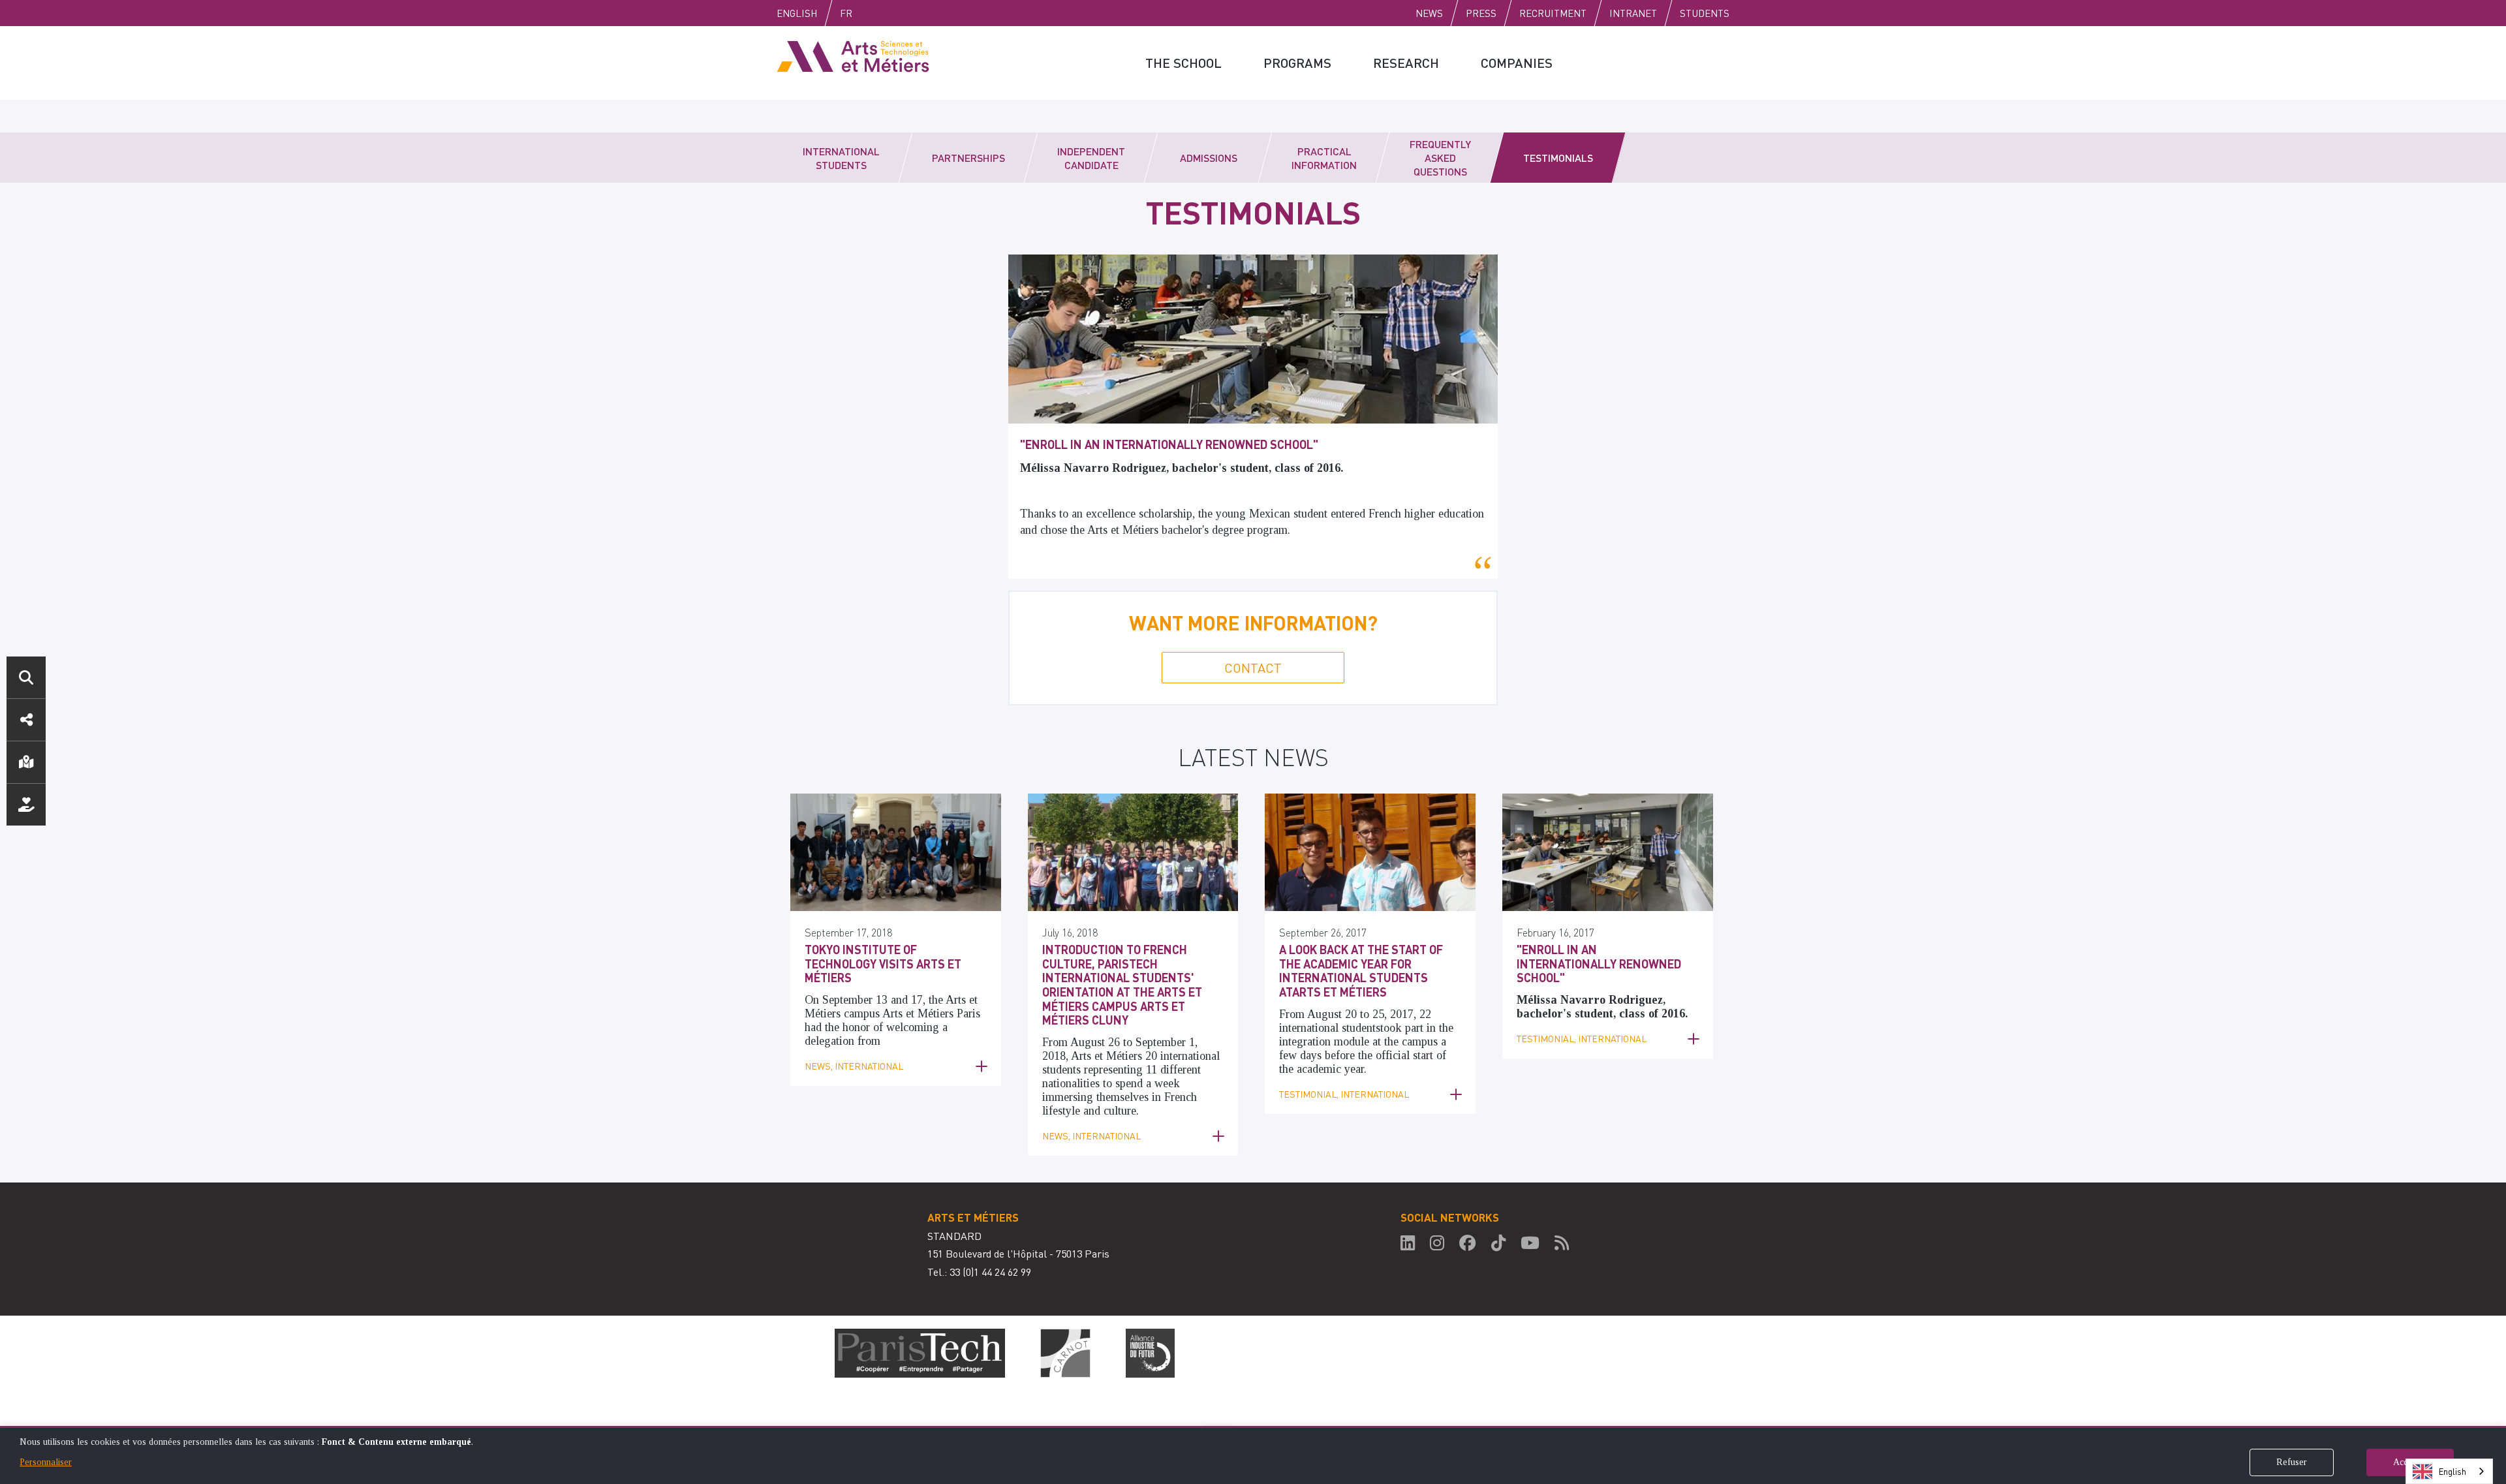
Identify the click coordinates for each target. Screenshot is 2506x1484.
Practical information (1324, 158)
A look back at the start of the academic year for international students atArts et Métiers (1361, 970)
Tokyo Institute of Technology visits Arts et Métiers (883, 963)
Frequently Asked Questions (1440, 158)
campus (1420, 1042)
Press (1481, 13)
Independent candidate (1091, 158)
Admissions (1209, 158)
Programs (1297, 63)
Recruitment (1553, 13)
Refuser (2292, 1462)
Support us (26, 805)
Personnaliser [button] (46, 1462)
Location (26, 762)
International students (841, 158)
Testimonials (1558, 158)
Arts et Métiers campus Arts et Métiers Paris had (892, 1013)
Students (1705, 13)
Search (26, 677)
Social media (26, 720)
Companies (1517, 63)
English (797, 13)
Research (1406, 63)
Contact (1253, 668)
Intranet (1633, 13)
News (1429, 13)
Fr (846, 13)
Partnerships (968, 158)
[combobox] (2449, 1471)
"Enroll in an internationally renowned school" (1169, 444)
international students (1330, 1028)
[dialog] (1253, 1455)
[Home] (853, 55)
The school (1183, 63)
